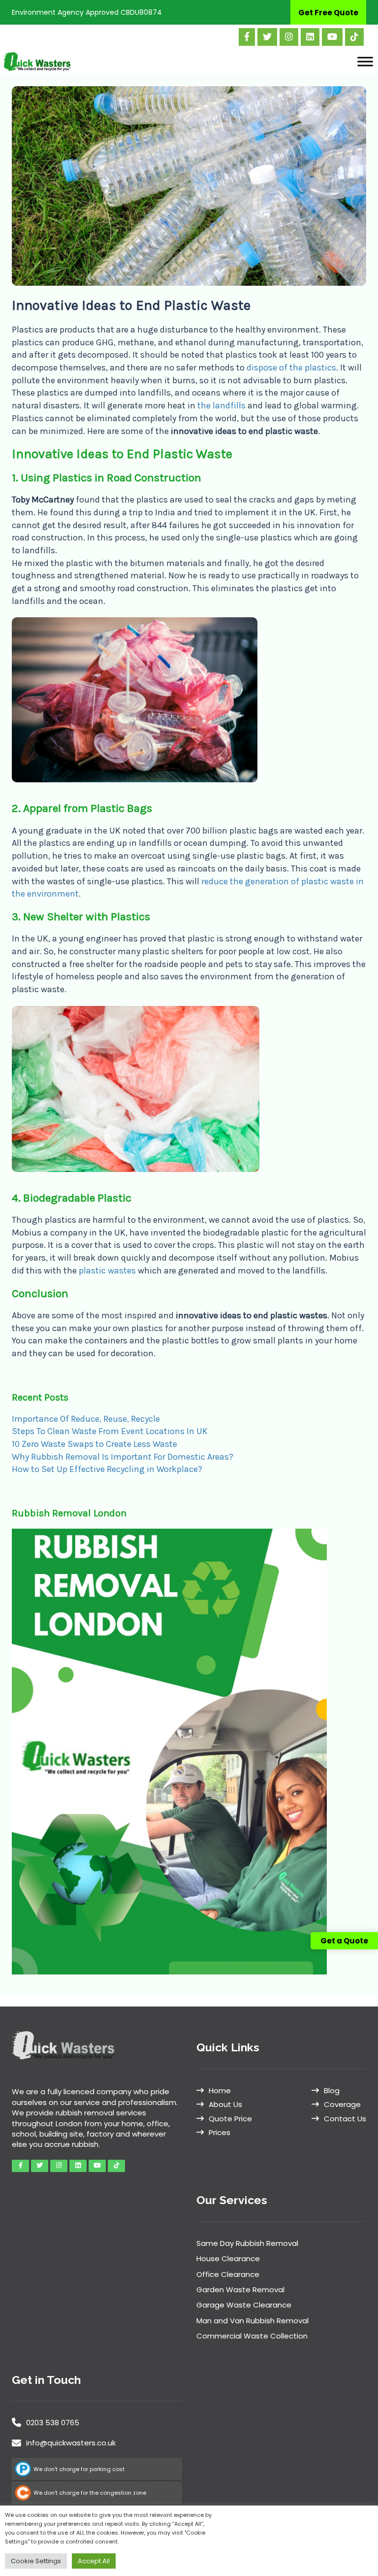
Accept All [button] (94, 2561)
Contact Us (345, 2119)
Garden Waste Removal (240, 2290)
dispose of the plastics (291, 368)
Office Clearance (228, 2274)
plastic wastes (107, 1271)
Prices (220, 2132)
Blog (332, 2091)
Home (220, 2091)
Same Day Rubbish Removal (247, 2243)
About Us (225, 2104)
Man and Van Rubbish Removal (252, 2321)
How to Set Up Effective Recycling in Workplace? (107, 1469)
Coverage (342, 2104)
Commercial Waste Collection (252, 2336)
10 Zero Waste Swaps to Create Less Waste (94, 1444)
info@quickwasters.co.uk (71, 2443)
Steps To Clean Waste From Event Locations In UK (110, 1431)
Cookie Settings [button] (36, 2561)
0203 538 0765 (53, 2423)
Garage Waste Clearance (244, 2305)
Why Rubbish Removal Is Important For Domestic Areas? (123, 1457)
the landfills (221, 405)
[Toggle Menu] (365, 61)
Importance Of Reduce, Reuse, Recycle (86, 1419)
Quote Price (230, 2119)
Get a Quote (344, 1941)
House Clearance (228, 2258)
